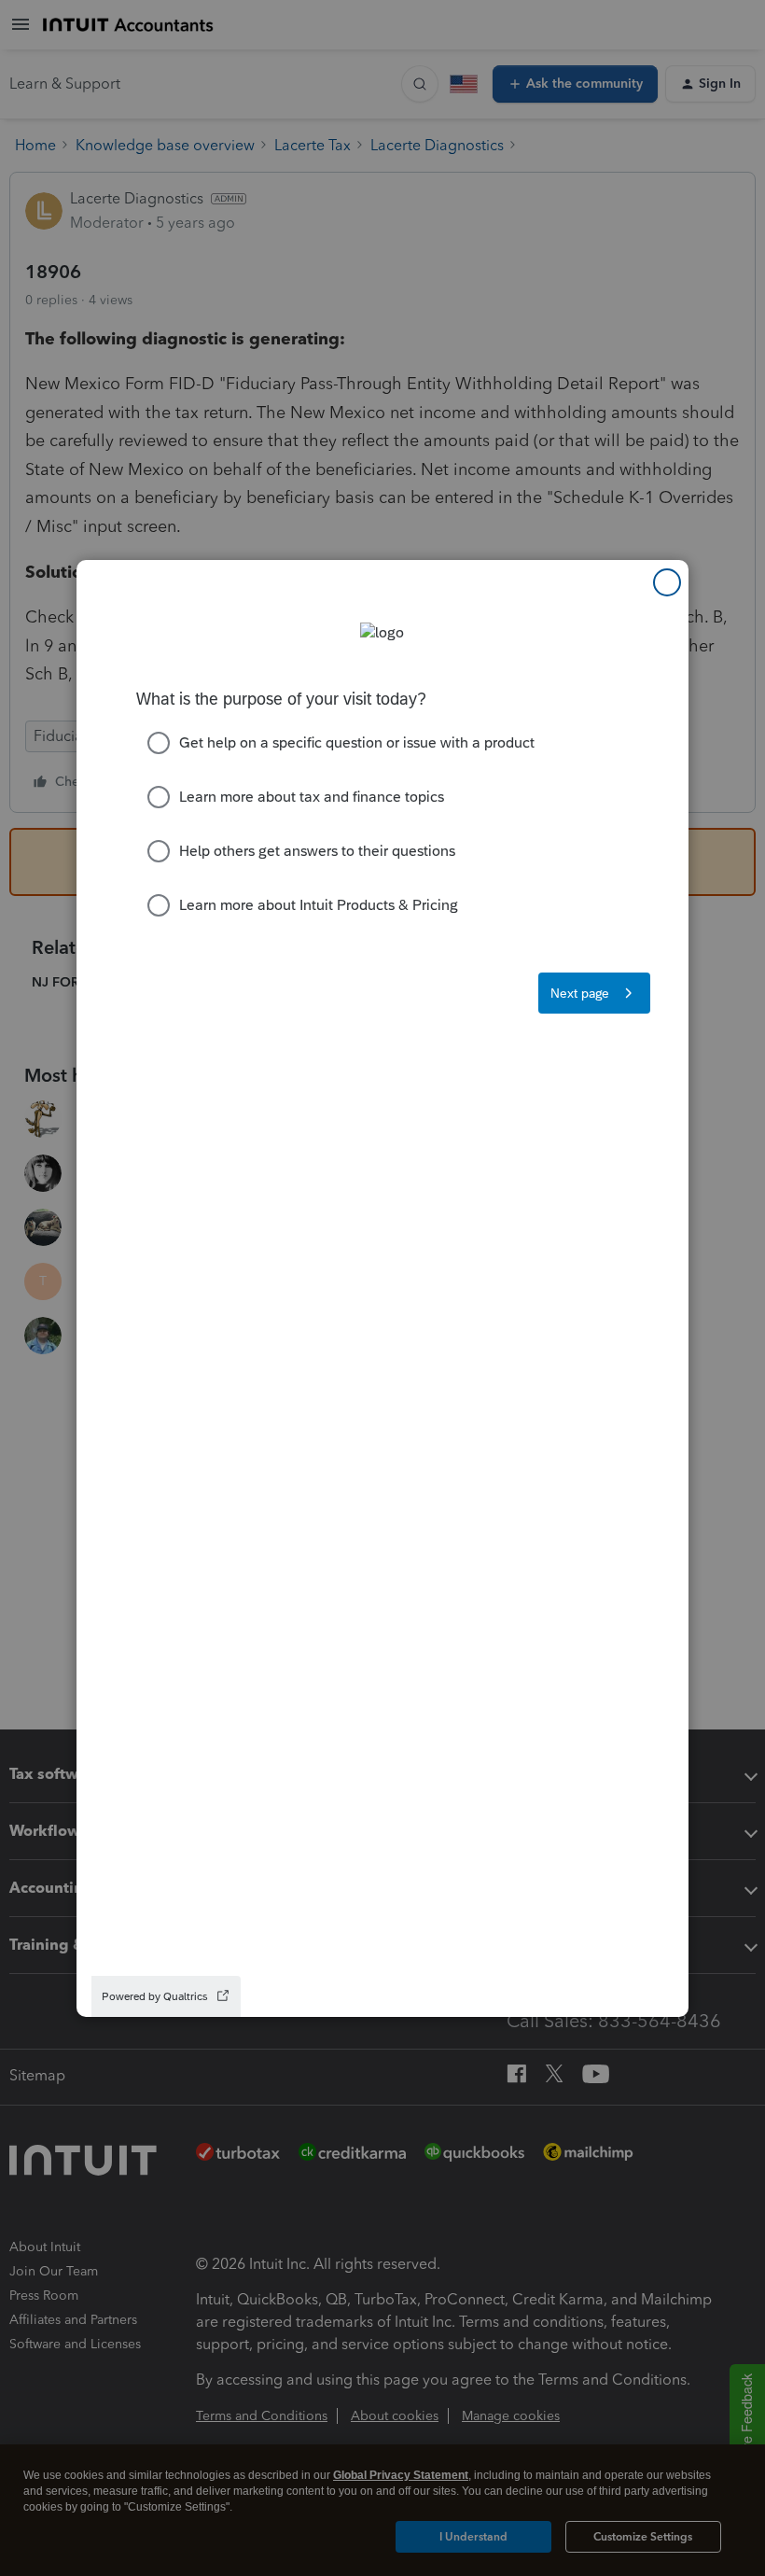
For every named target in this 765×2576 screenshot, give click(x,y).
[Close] (667, 582)
